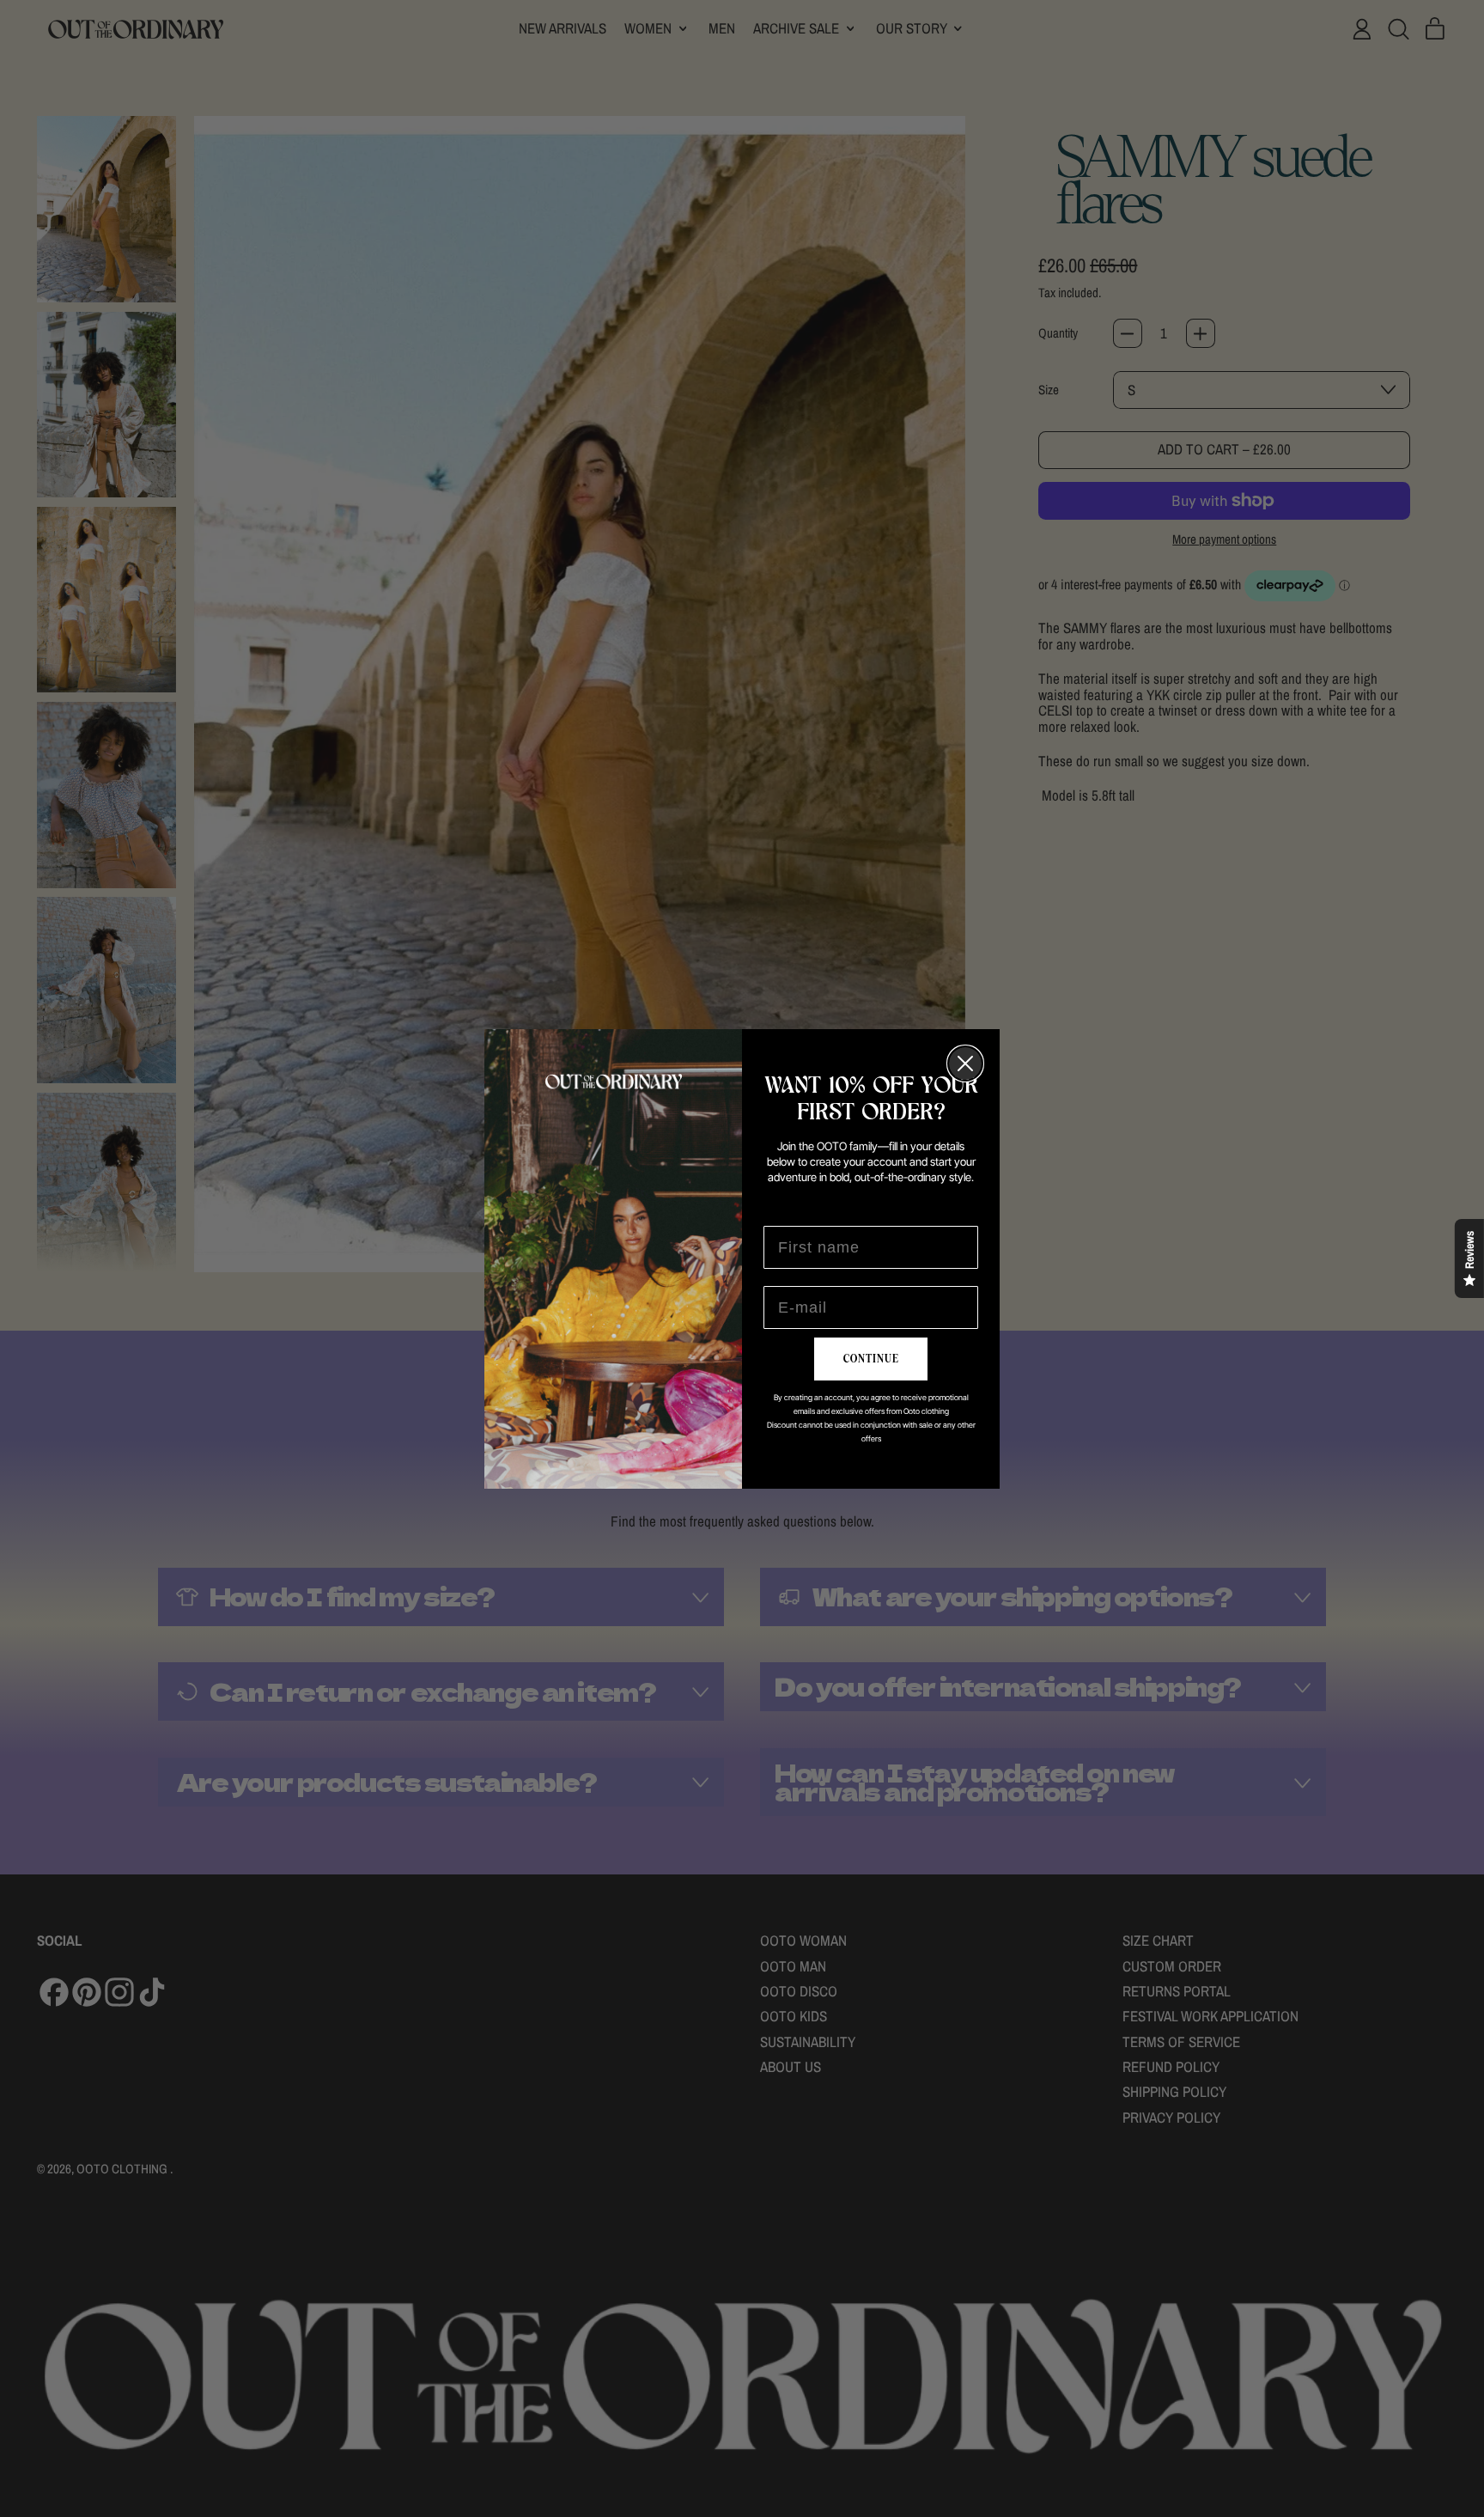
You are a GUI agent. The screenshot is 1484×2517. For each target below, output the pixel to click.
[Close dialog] (965, 1063)
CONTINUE (871, 1359)
